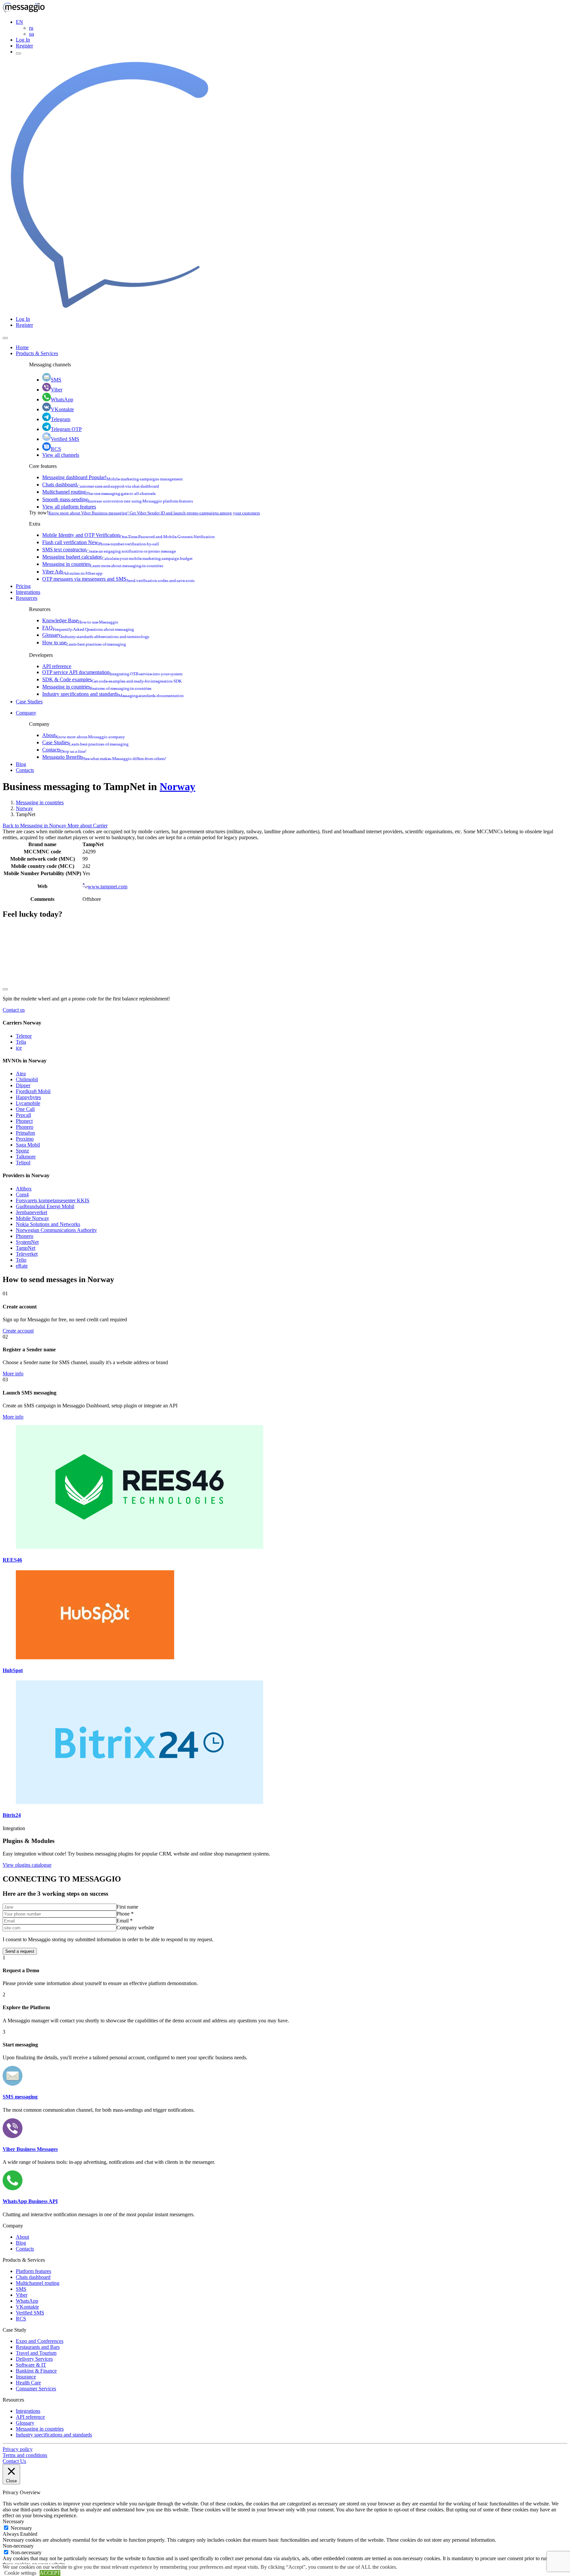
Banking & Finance (36, 2371)
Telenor (24, 1036)
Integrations (28, 592)
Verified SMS (65, 439)
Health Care (28, 2383)
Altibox (24, 1189)
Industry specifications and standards (113, 694)
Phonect (24, 1121)
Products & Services (37, 353)
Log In (23, 40)
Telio (21, 1260)
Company (26, 713)
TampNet (26, 1248)
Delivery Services (34, 2359)
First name (127, 1907)
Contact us (14, 1010)
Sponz (22, 1151)
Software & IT (31, 2365)
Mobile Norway (32, 1218)
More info (13, 1374)
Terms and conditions (25, 2455)
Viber (57, 390)
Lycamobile (28, 1103)
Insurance (26, 2377)
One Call (25, 1109)
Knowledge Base (80, 620)
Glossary (96, 635)
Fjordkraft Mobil (33, 1091)
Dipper (23, 1085)
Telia (21, 1042)
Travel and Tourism (36, 2353)
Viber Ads (72, 572)
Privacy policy (18, 2449)
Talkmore (26, 1157)
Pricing (23, 586)
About (84, 735)
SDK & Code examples (112, 679)
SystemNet (27, 1242)
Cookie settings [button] (20, 2573)
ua (32, 34)
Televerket (27, 1254)
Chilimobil (27, 1079)
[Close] (5, 338)
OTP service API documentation (112, 672)
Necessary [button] (13, 2521)
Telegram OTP (66, 429)
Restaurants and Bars (38, 2347)
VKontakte (62, 409)
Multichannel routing (99, 492)
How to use (84, 643)
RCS (56, 449)
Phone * (125, 1914)
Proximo (25, 1139)
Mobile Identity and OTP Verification (128, 535)
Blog (21, 764)
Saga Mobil (28, 1145)
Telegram (61, 419)
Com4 (22, 1195)
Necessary (21, 2528)
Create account (18, 1331)
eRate (22, 1266)
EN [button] (19, 22)
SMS (56, 380)
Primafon (25, 1133)
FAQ (88, 628)
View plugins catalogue (27, 1865)
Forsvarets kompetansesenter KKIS (53, 1200)
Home (22, 347)
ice (19, 1048)
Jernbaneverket (32, 1212)
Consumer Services (36, 2389)
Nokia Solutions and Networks (48, 1224)
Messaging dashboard (112, 477)
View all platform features (69, 507)
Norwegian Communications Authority (56, 1230)
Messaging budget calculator (117, 557)
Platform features (33, 2271)
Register (24, 46)
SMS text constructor (109, 550)
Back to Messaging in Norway (35, 826)
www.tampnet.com (108, 887)
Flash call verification (101, 542)
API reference (57, 666)
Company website (135, 1928)
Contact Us (14, 2461)
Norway (177, 786)
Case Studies (29, 702)
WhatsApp (62, 399)
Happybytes (28, 1097)
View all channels (61, 455)
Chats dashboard (101, 485)
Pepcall (23, 1115)
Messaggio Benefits (104, 757)
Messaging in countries (103, 564)
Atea (21, 1073)
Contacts (64, 750)
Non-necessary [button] (18, 2546)
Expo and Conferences (40, 2341)
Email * (125, 1921)
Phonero (25, 1127)
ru (31, 28)
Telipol (23, 1163)
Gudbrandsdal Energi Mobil (45, 1206)
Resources (27, 598)
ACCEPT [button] (50, 2573)
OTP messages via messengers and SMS (118, 579)
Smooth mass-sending (118, 499)
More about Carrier (88, 826)
